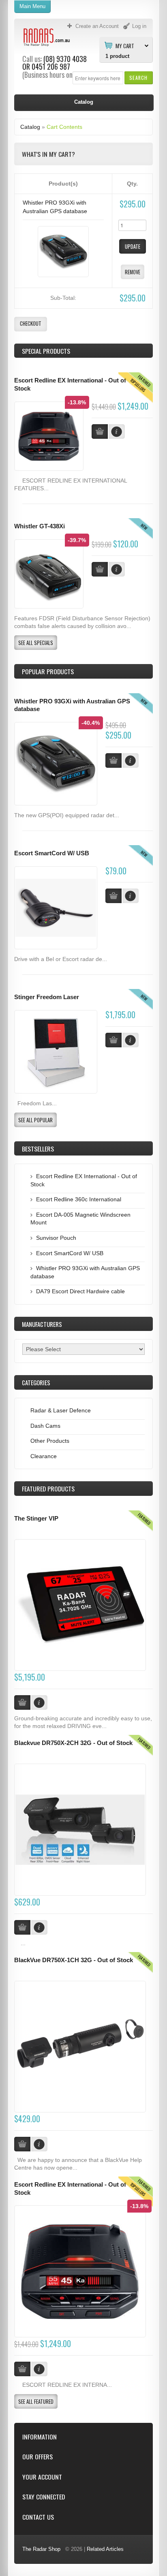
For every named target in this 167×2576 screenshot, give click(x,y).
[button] (138, 78)
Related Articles (105, 2549)
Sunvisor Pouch (56, 1238)
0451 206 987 (51, 66)
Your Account (42, 2477)
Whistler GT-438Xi (40, 526)
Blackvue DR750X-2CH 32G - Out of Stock (73, 1743)
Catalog (30, 127)
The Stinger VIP (36, 1519)
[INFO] (131, 760)
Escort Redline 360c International (79, 1199)
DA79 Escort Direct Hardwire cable (80, 1291)
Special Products (46, 351)
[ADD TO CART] (113, 760)
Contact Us (38, 2517)
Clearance (44, 1456)
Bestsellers (38, 1149)
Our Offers (37, 2457)
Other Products (50, 1441)
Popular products (48, 671)
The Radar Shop (41, 2549)
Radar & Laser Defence (61, 1410)
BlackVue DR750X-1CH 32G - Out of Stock (74, 1960)
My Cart (125, 45)
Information (40, 2437)
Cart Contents (64, 127)
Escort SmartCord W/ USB (52, 853)
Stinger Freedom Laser (47, 997)
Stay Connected (44, 2497)
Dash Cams (45, 1426)
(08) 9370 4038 (65, 59)
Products (48, 1489)
